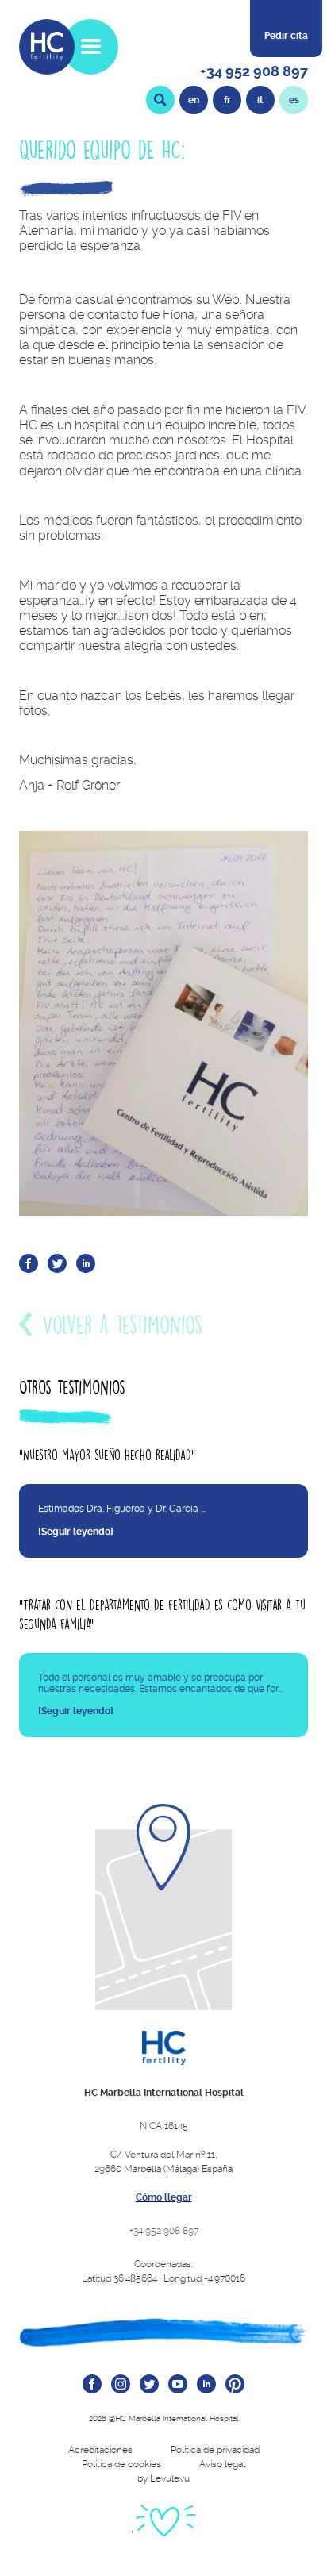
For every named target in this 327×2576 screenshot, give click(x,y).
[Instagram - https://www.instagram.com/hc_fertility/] (121, 2385)
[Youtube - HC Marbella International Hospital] (178, 2385)
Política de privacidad (215, 2450)
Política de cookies (121, 2464)
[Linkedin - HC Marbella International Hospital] (206, 2385)
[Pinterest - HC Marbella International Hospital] (235, 2385)
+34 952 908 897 (254, 71)
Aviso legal (222, 2464)
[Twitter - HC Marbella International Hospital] (149, 2385)
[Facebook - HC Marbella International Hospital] (92, 2385)
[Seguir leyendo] (76, 1532)
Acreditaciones (100, 2450)
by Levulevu (163, 2478)
